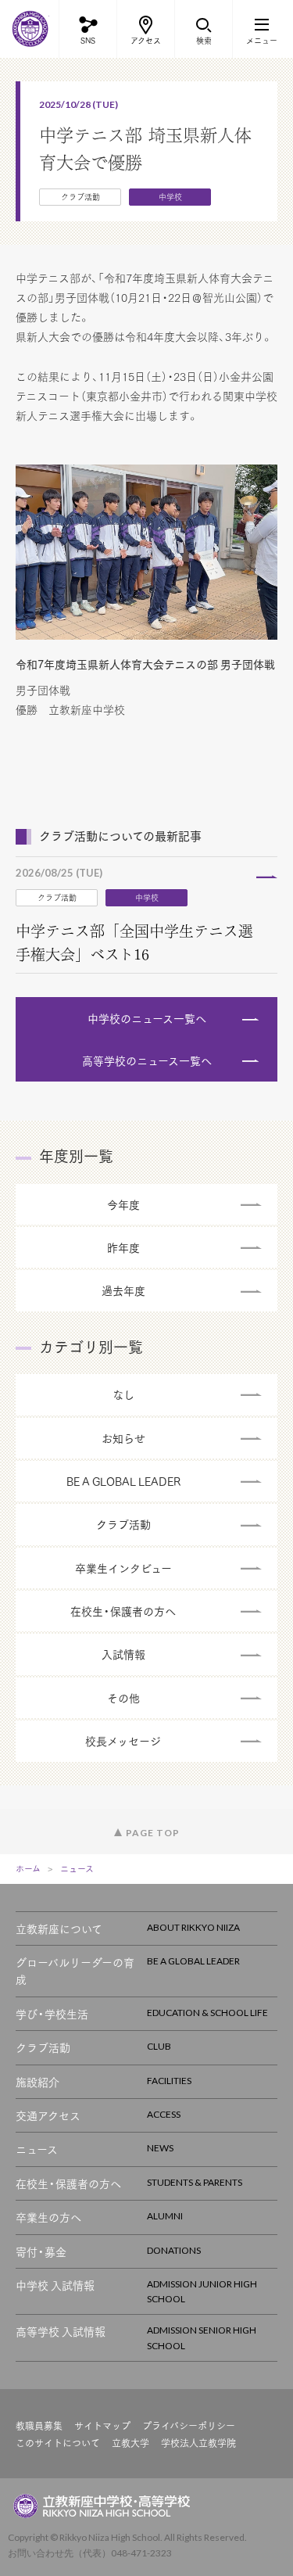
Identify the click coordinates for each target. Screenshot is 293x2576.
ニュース (77, 1869)
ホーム (28, 1869)
